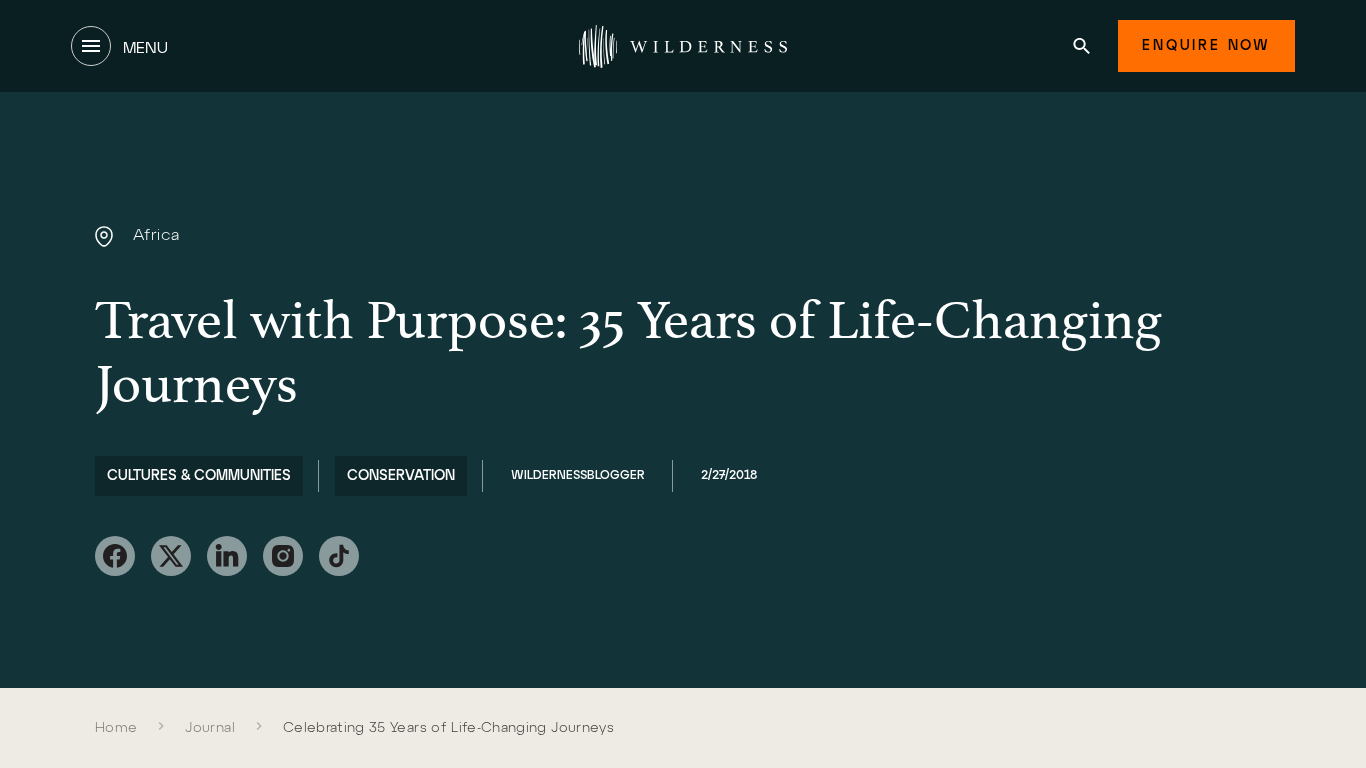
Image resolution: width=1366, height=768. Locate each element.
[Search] (1081, 46)
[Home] (683, 46)
